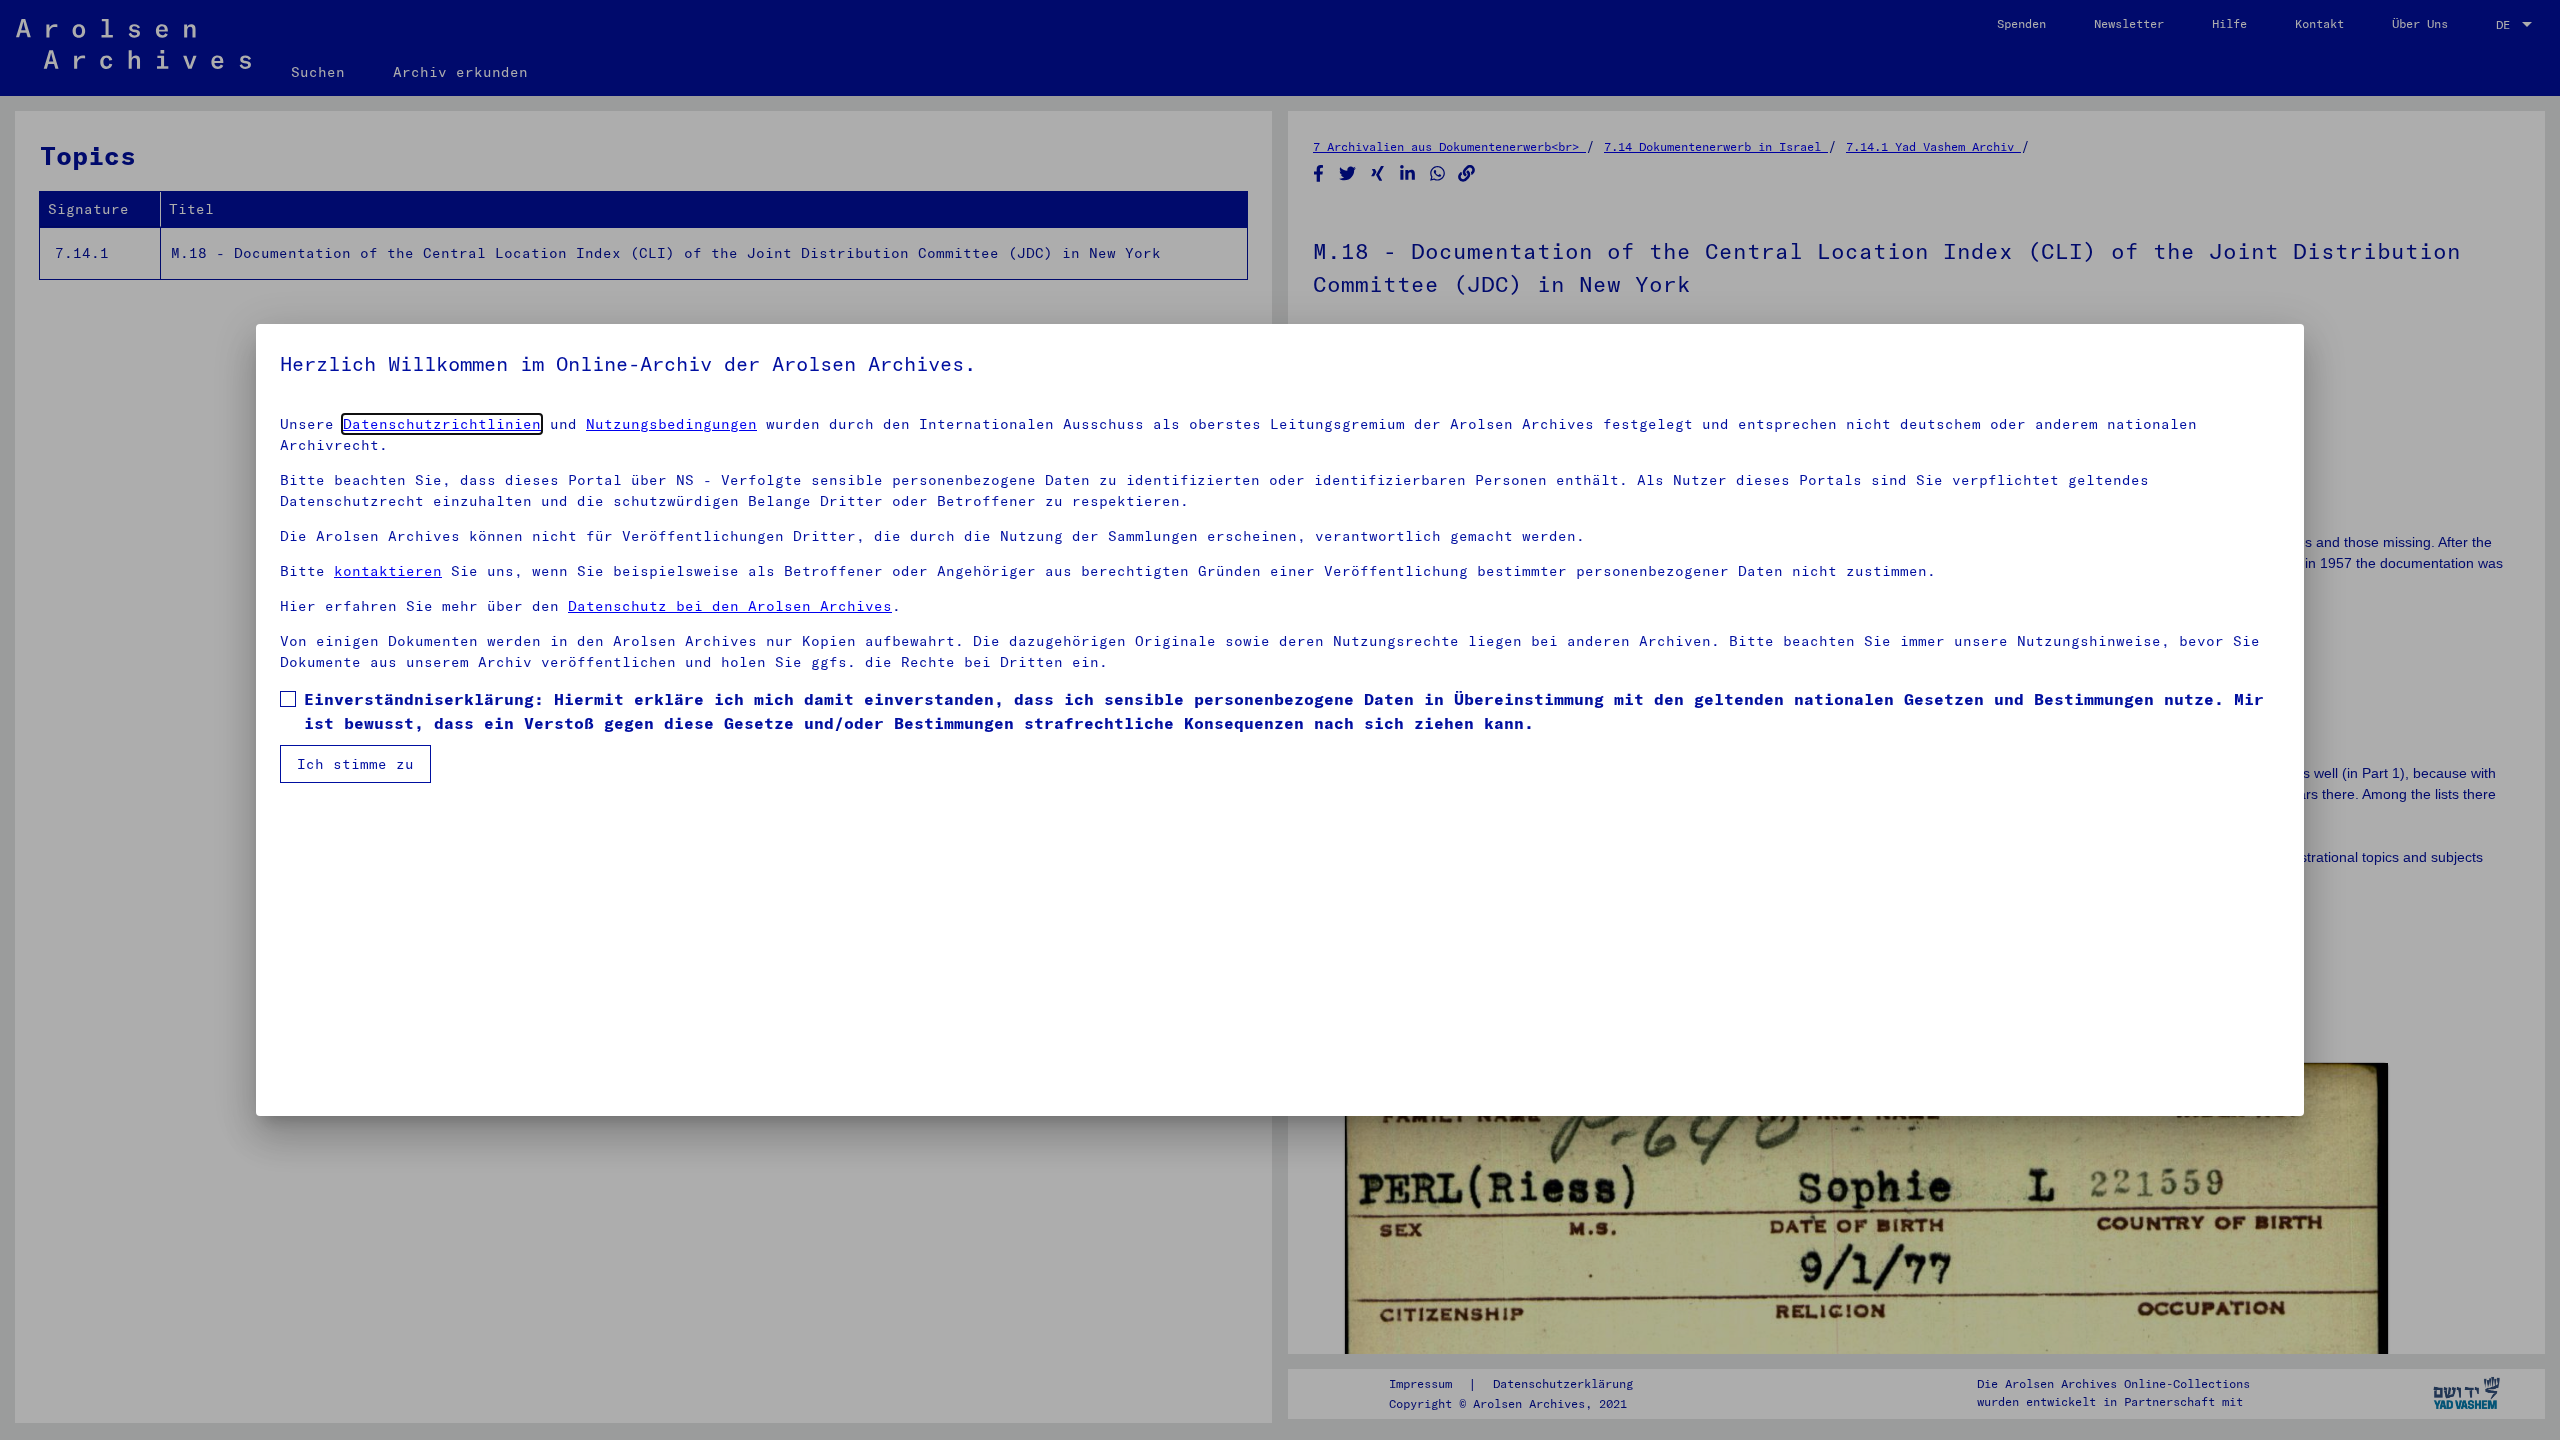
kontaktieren (388, 571)
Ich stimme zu (355, 764)
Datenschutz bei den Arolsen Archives (730, 606)
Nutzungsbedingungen (671, 424)
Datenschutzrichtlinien (442, 424)
